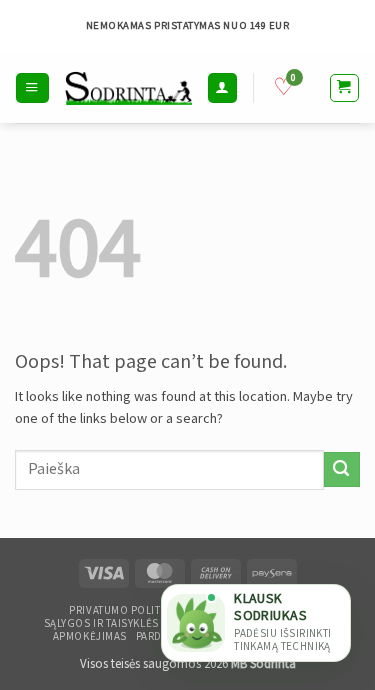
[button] (32, 87)
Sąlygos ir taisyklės (101, 624)
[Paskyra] (222, 87)
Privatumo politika (123, 611)
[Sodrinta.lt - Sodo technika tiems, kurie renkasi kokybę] (128, 87)
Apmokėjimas (90, 637)
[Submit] (342, 469)
